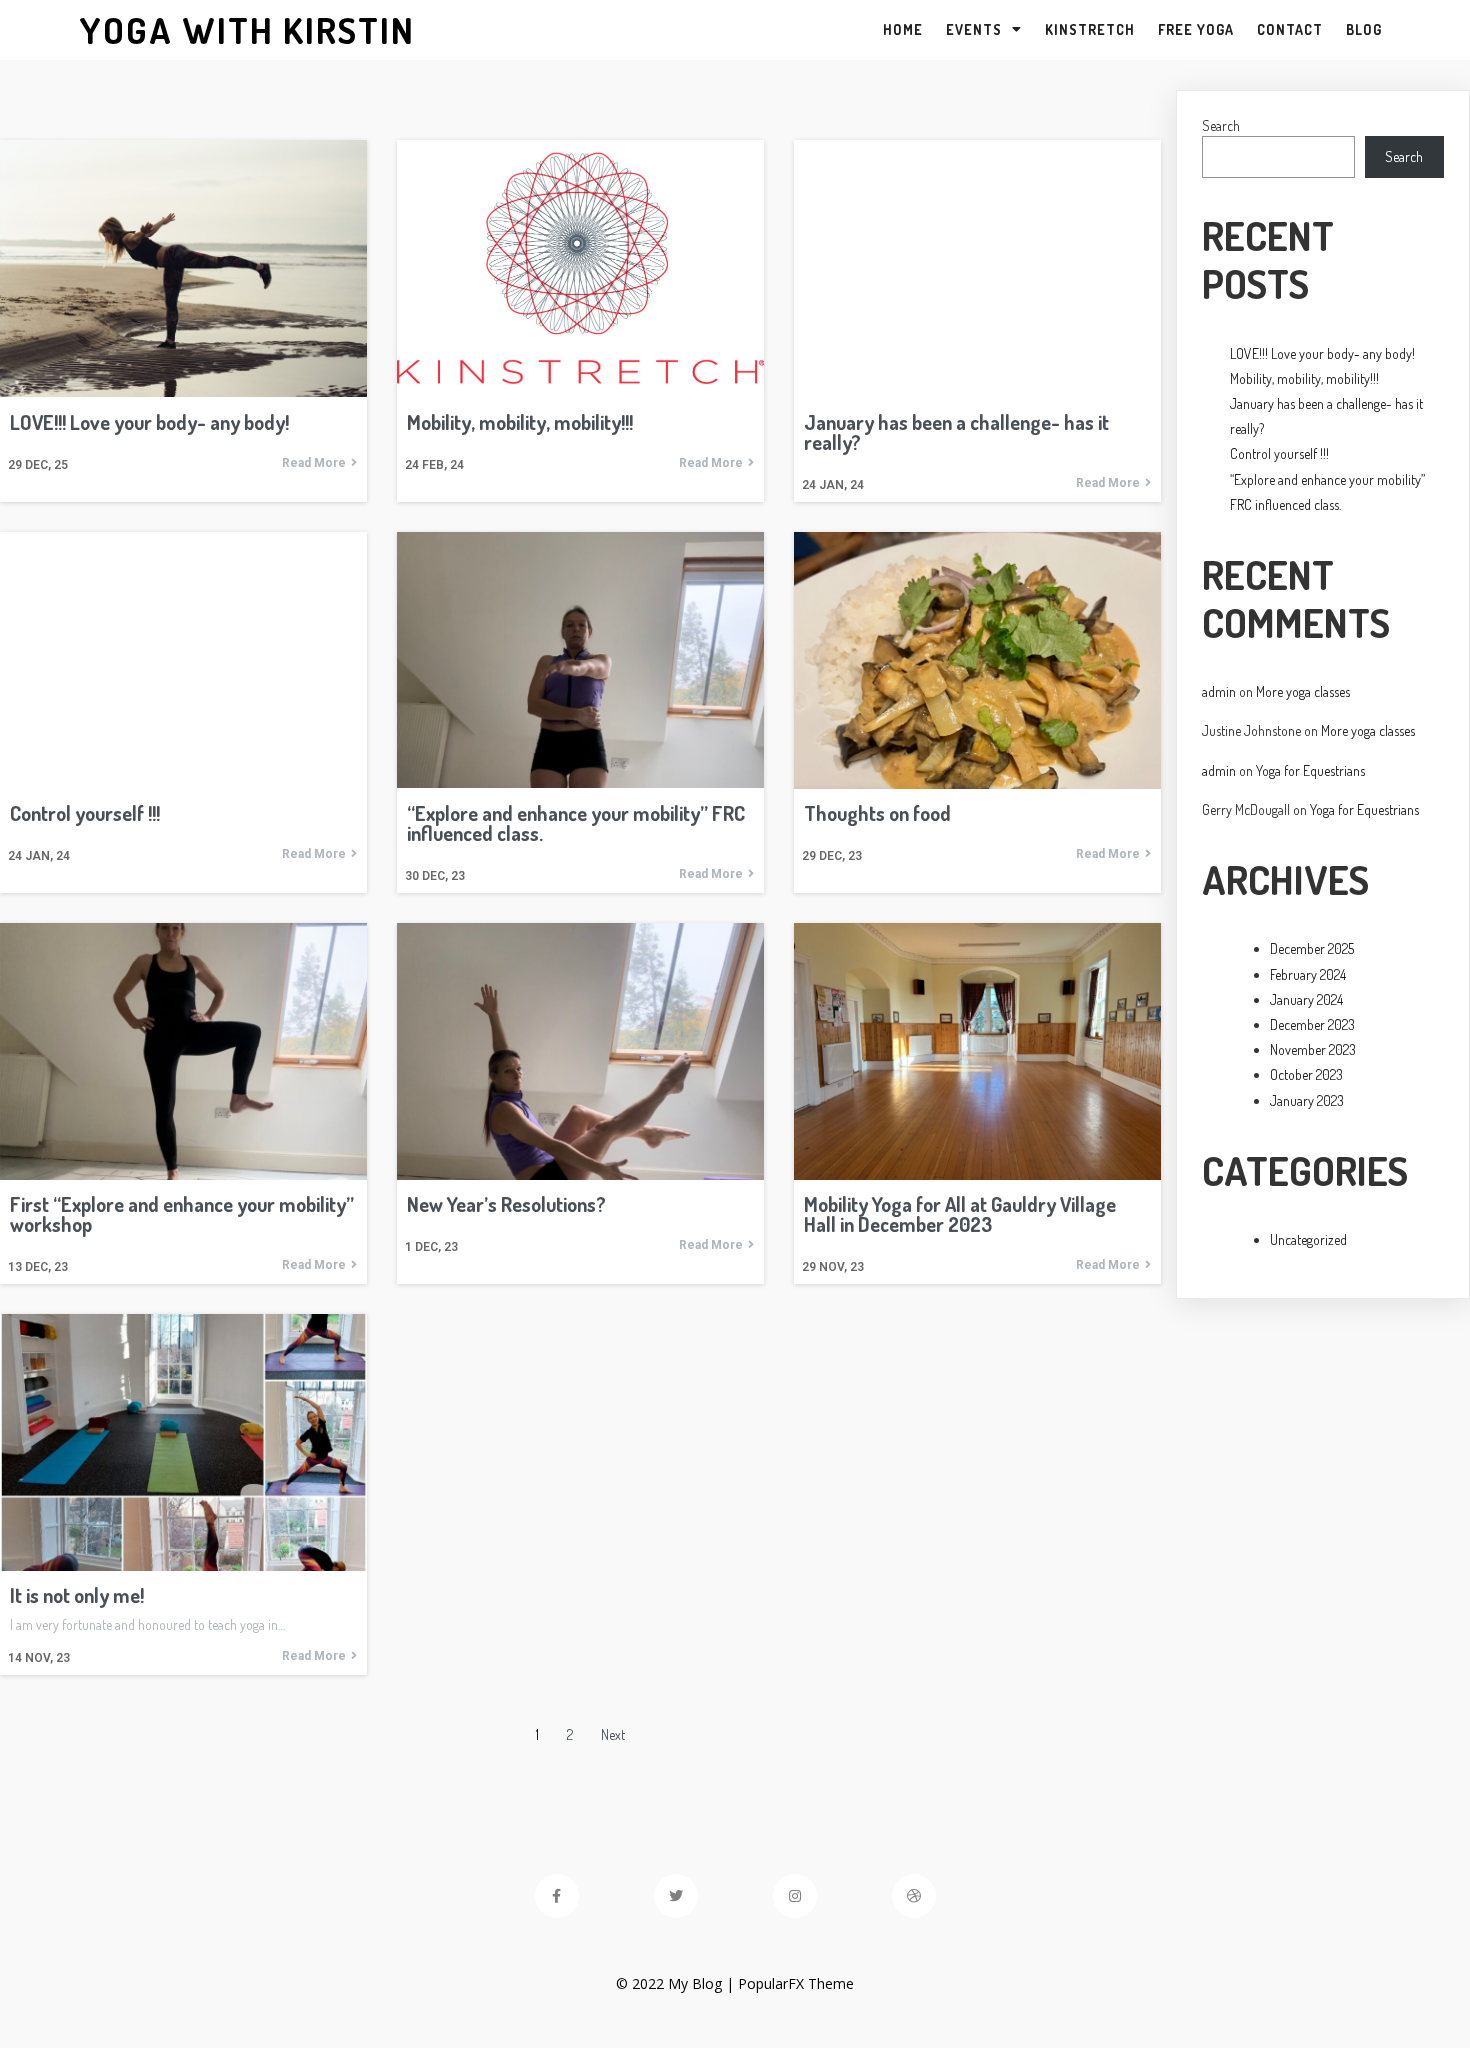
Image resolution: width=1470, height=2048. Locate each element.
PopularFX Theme (796, 1983)
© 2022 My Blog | (677, 1983)
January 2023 (1307, 1100)
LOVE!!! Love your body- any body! (1322, 353)
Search (1221, 125)
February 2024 (1308, 974)
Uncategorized (1308, 1239)
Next (613, 1734)
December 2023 (1312, 1024)
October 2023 (1306, 1074)
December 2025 (1312, 948)
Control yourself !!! (1279, 453)
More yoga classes (1303, 691)
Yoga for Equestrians (1310, 770)
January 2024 (1306, 999)
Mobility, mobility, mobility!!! (1304, 378)
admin (1219, 691)
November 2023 (1313, 1049)
